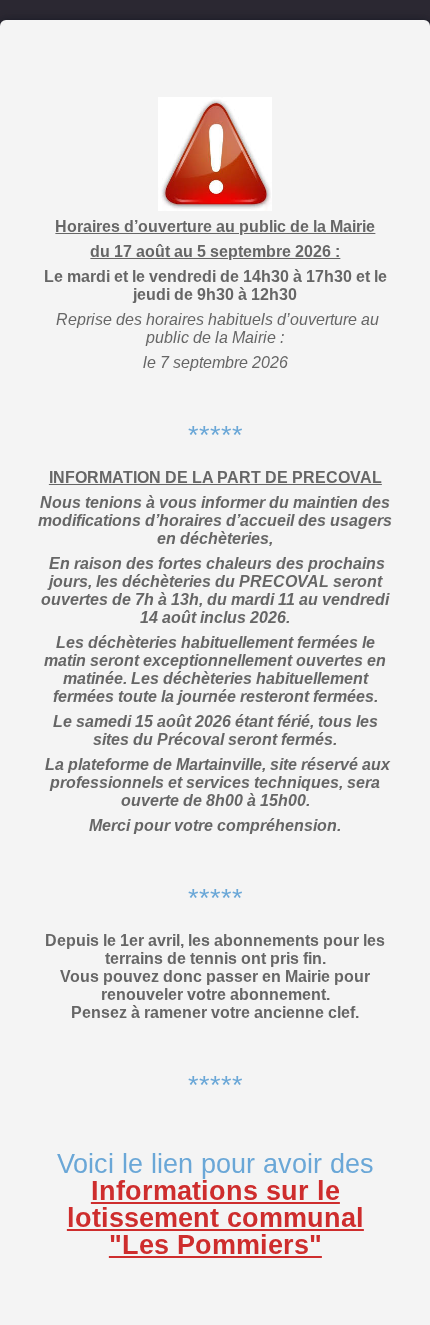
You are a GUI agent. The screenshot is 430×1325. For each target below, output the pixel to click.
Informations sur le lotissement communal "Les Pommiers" (215, 1217)
